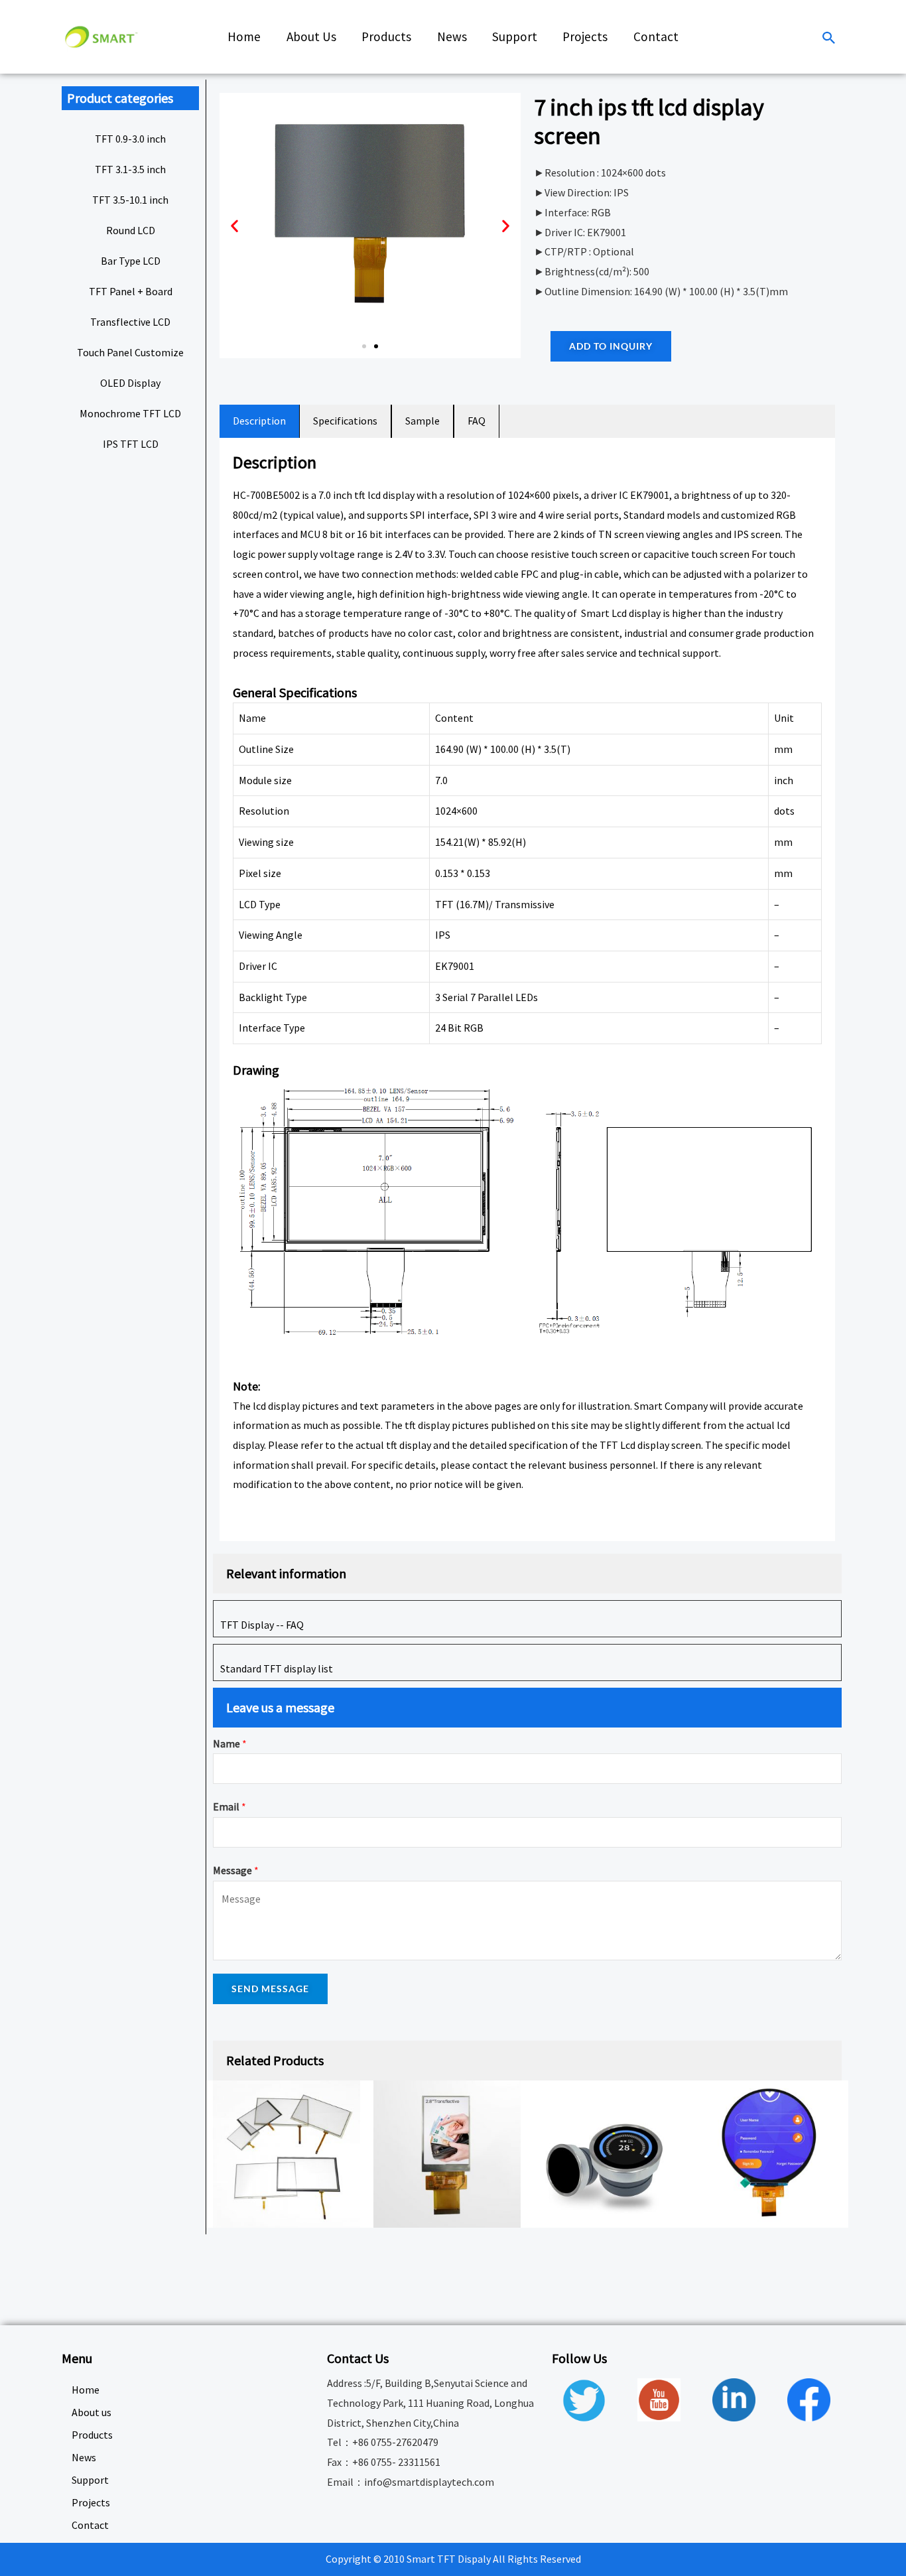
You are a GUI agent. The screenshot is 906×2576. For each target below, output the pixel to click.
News (84, 2457)
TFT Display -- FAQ (262, 1625)
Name (230, 1743)
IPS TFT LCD (131, 444)
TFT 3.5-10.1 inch (130, 200)
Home (86, 2390)
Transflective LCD (130, 322)
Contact (90, 2525)
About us (92, 2412)
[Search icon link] (829, 39)
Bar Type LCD (131, 261)
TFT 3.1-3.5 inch (130, 169)
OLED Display (130, 383)
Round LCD (131, 230)
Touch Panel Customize (130, 352)
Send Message (270, 1989)
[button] (364, 346)
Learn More (272, 1517)
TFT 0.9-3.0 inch (130, 139)
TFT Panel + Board (131, 291)
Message (236, 1870)
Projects (91, 2502)
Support (90, 2480)
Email (229, 1806)
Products (92, 2435)
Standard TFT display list (277, 1668)
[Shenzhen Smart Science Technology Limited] (101, 36)
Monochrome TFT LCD (130, 413)
